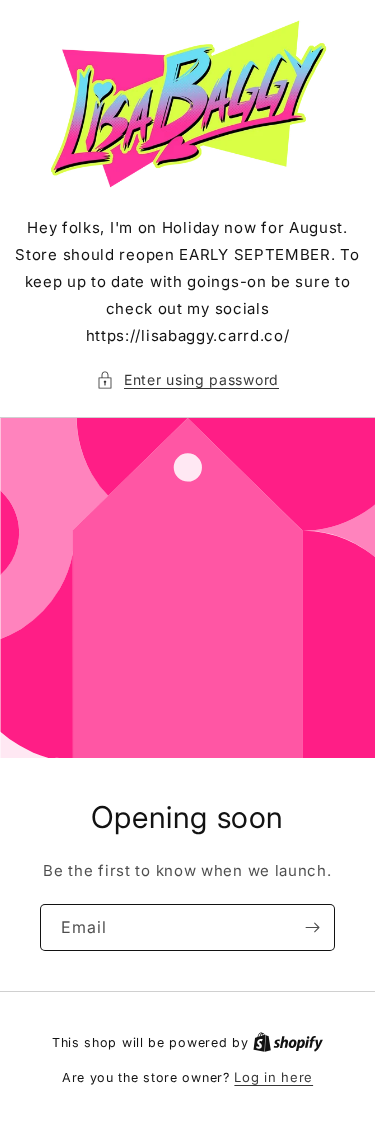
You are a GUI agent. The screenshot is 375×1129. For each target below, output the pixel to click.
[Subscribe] (312, 927)
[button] (187, 379)
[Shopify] (288, 1042)
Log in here (273, 1077)
